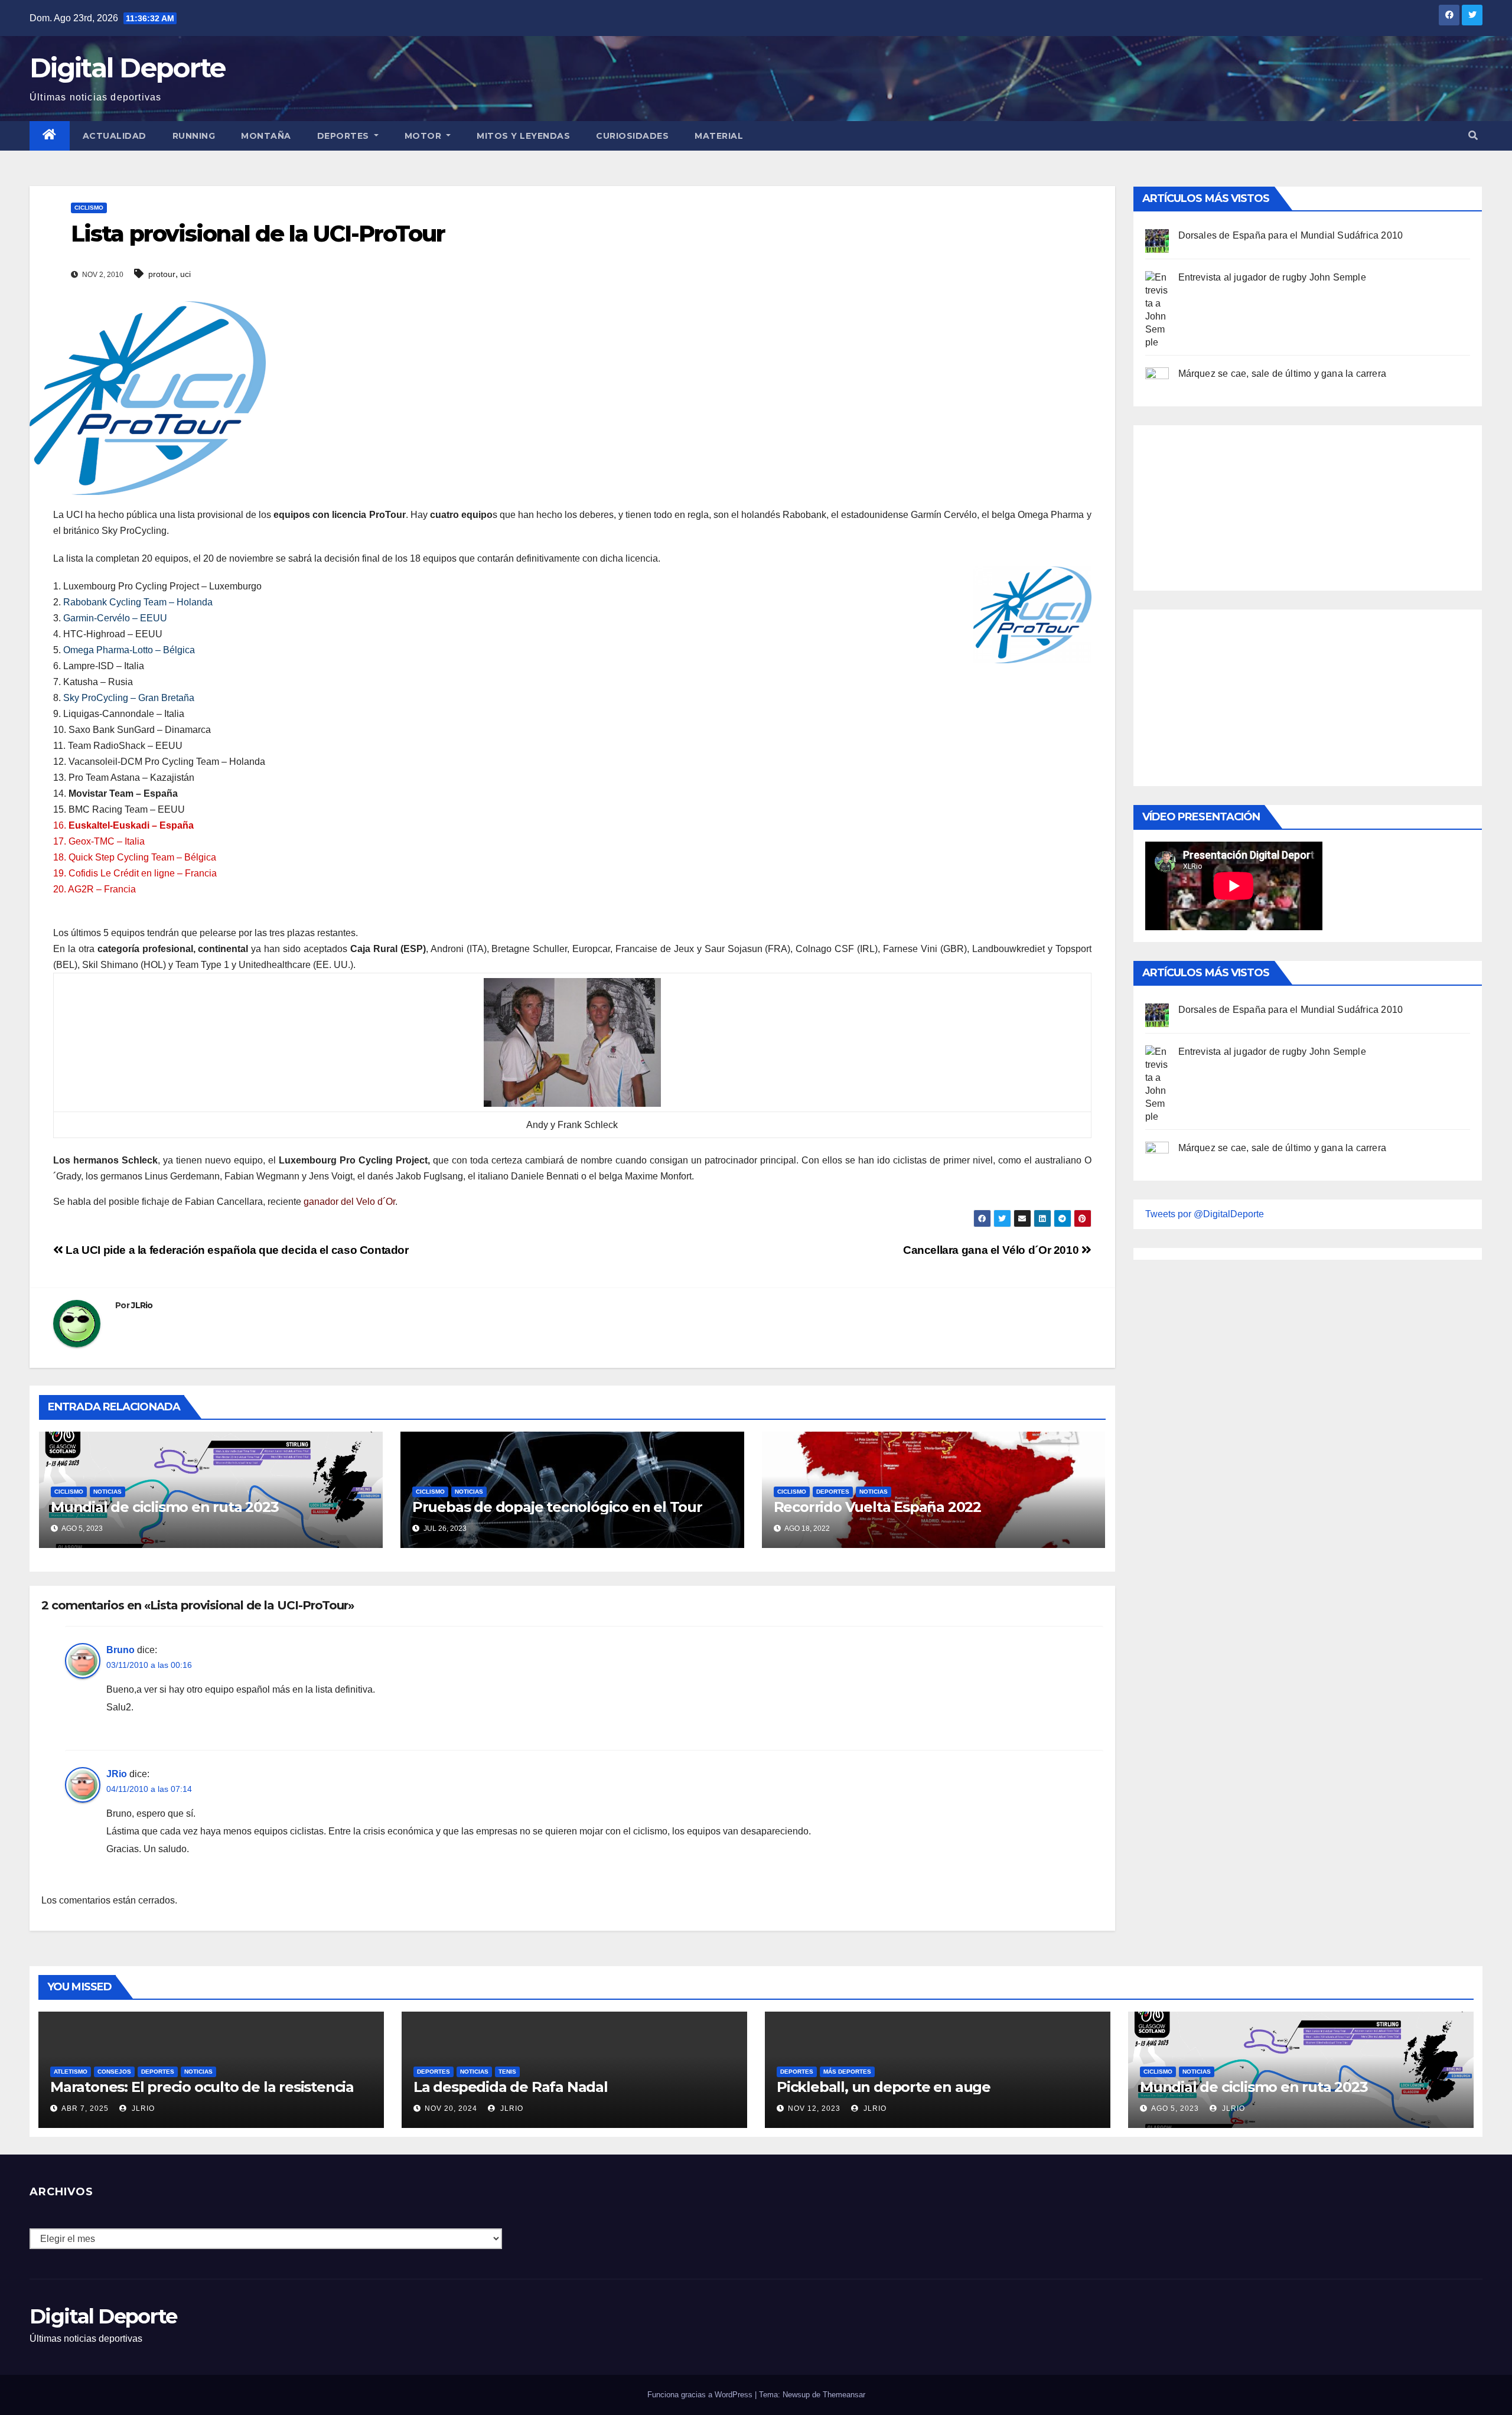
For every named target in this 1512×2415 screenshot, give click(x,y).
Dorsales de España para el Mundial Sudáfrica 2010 (1291, 235)
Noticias (107, 1492)
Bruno (120, 1650)
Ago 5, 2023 (1175, 2108)
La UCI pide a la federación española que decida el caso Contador (236, 1250)
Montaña (266, 136)
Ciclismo (89, 208)
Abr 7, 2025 (85, 2108)
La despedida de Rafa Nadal (511, 2087)
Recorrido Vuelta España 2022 (877, 1507)
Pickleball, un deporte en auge (884, 2087)
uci (185, 274)
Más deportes (847, 2072)
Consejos (114, 2072)
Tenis (507, 2072)
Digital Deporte (128, 68)
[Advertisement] (1234, 505)
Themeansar (844, 2395)
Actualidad (115, 136)
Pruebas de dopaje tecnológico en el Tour (557, 1507)
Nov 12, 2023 (814, 2108)
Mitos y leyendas (523, 136)
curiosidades (632, 136)
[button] (1473, 136)
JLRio (142, 1305)
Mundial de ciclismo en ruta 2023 (165, 1507)
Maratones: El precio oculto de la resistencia (202, 2087)
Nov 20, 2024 (451, 2108)
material (719, 136)
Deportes (345, 136)
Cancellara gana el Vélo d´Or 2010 (992, 1250)
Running (194, 136)
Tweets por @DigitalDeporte (1205, 1214)
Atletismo (71, 2072)
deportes (833, 1492)
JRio (117, 1774)
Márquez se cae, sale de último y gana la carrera (1283, 374)
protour (162, 274)
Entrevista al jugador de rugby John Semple (1272, 277)
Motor (424, 136)
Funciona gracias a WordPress (701, 2395)
